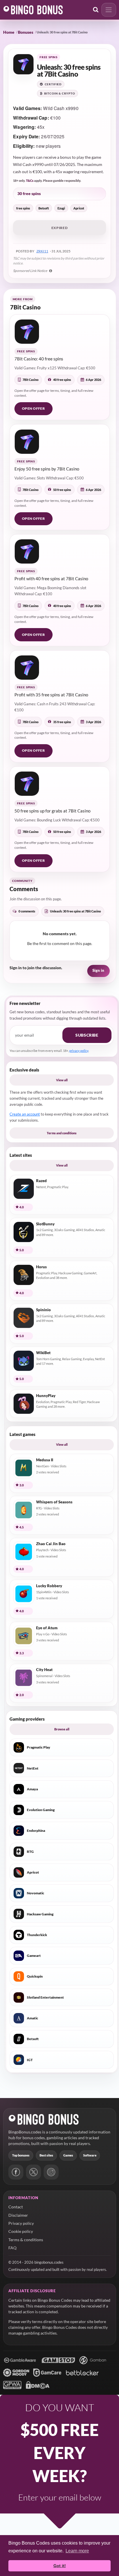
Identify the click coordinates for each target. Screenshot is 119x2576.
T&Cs (30, 181)
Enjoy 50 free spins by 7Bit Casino (47, 469)
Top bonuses (21, 2155)
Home (9, 32)
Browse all (62, 1729)
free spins (23, 208)
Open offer (34, 408)
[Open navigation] (109, 10)
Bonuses (26, 32)
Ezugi (61, 208)
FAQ (12, 2248)
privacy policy (79, 1051)
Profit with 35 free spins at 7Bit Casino (51, 695)
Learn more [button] (77, 2551)
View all (62, 1080)
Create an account (25, 1114)
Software (90, 2155)
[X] (34, 2172)
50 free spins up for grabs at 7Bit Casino (52, 811)
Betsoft (44, 208)
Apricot (79, 208)
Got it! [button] (60, 2566)
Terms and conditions (62, 1133)
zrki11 (42, 251)
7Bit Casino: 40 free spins (39, 359)
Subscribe (87, 1035)
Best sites (46, 2155)
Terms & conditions (26, 2240)
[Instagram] (51, 2172)
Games (68, 2155)
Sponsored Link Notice (30, 271)
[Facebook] (16, 2172)
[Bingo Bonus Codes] (33, 10)
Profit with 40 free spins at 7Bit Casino (51, 579)
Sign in (98, 971)
